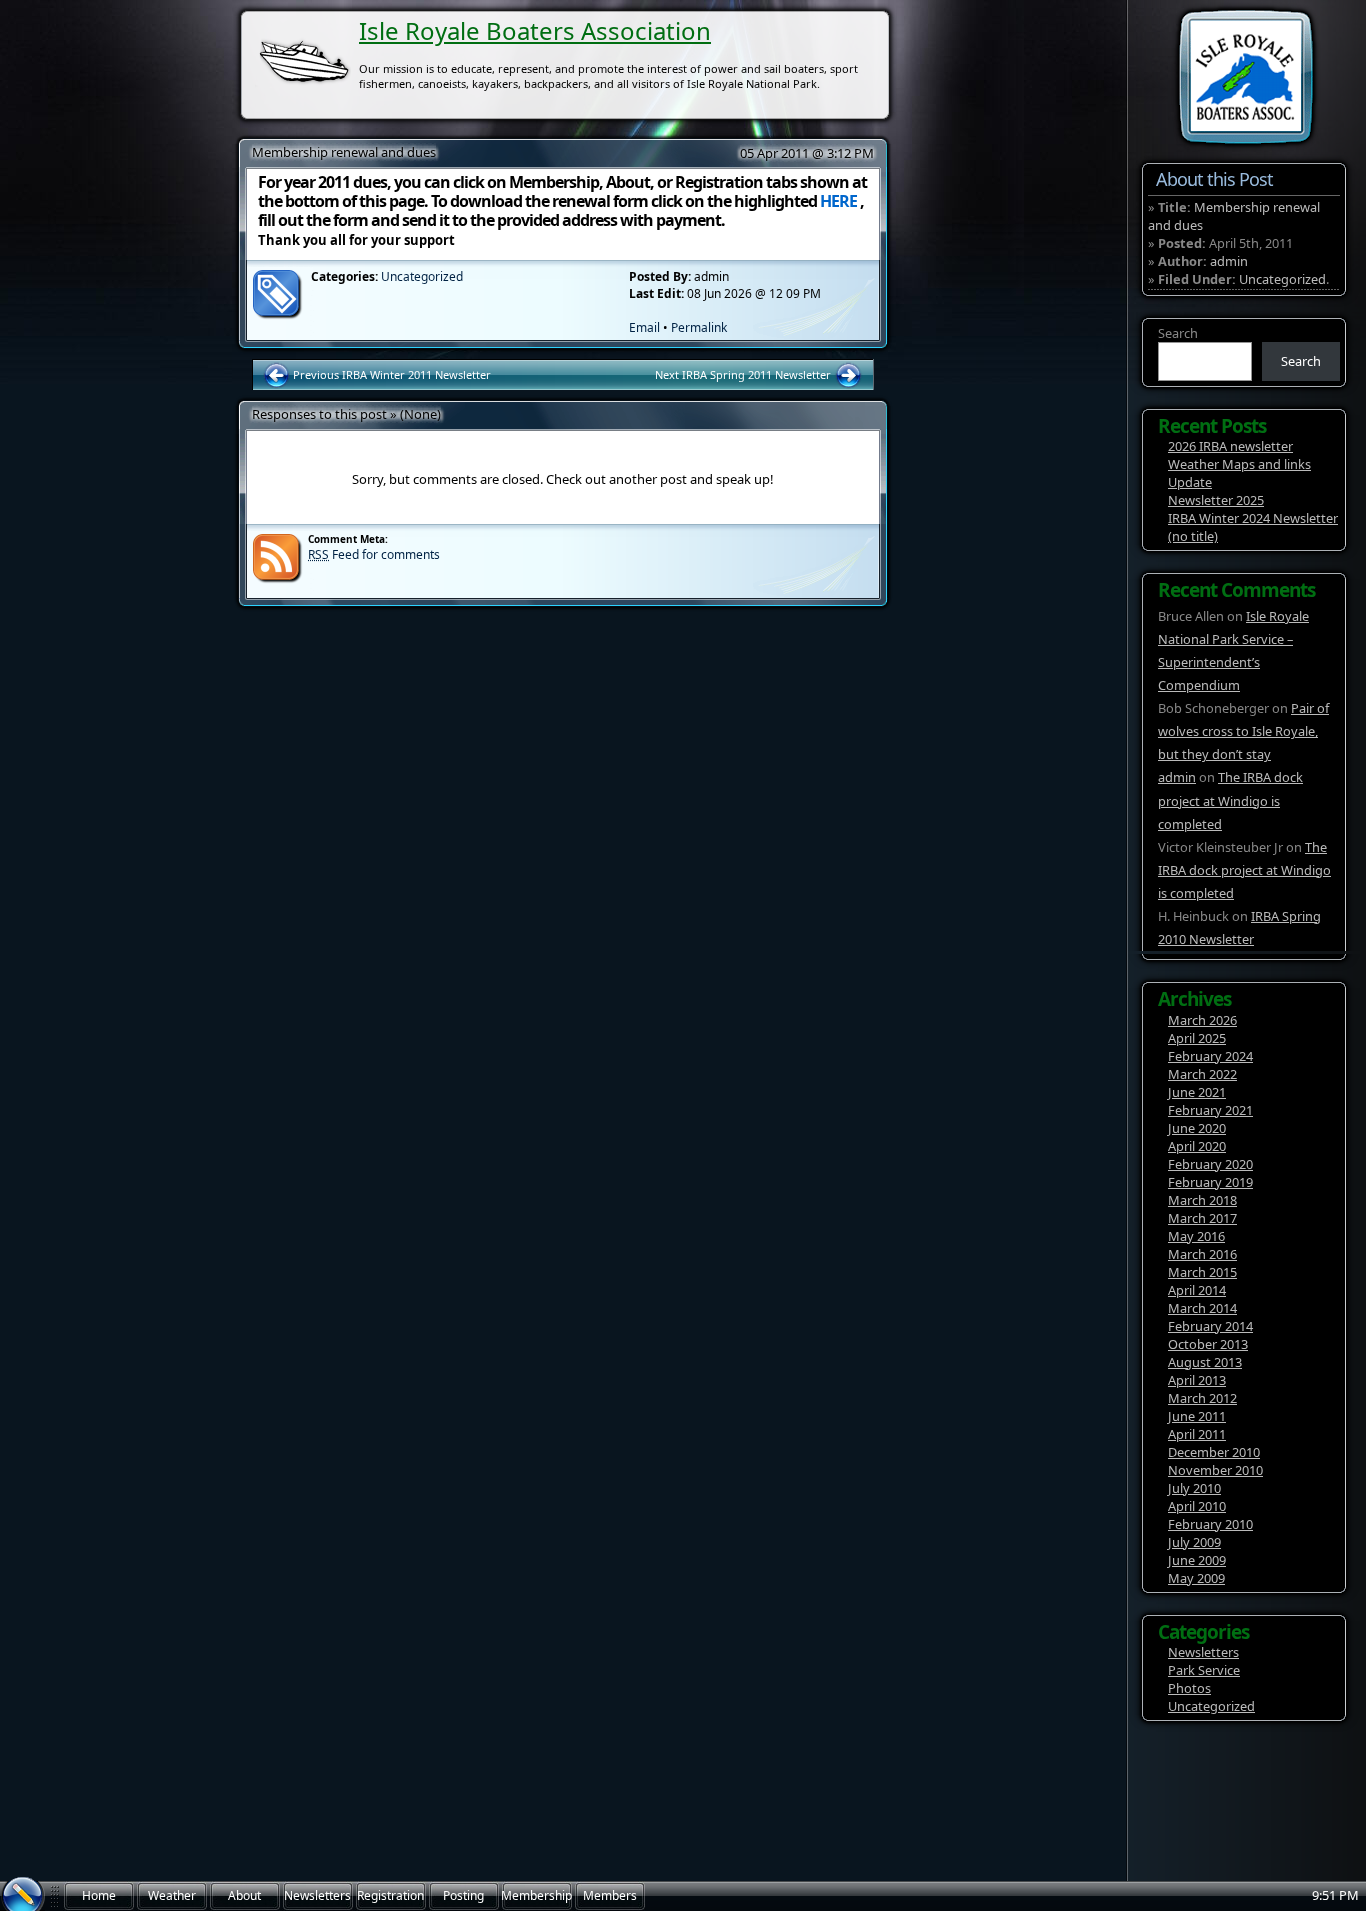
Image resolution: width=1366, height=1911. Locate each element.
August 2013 (1205, 1362)
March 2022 (1202, 1074)
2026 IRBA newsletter (1230, 446)
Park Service (1204, 1670)
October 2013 (1208, 1344)
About (244, 1895)
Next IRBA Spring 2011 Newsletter (744, 374)
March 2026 (1202, 1020)
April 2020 (1197, 1146)
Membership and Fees (536, 1899)
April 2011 (1197, 1434)
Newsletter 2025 (1216, 500)
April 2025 (1197, 1038)
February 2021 (1210, 1110)
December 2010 (1214, 1452)
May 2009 (1196, 1578)
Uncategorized (1282, 279)
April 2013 (1197, 1380)
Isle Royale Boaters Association (535, 30)
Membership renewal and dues (1234, 216)
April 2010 (1197, 1506)
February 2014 (1210, 1326)
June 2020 (1197, 1128)
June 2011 (1197, 1416)
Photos (1189, 1688)
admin (1229, 261)
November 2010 (1215, 1470)
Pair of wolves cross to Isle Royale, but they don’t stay (1243, 731)
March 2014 (1202, 1308)
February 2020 (1210, 1164)
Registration (390, 1895)
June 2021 (1197, 1092)
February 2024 (1210, 1056)
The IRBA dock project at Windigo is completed (1230, 800)
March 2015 (1202, 1272)
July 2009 (1194, 1542)
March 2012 (1202, 1398)
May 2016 (1196, 1236)
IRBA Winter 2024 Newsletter (1253, 518)
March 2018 (1202, 1200)
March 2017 (1202, 1218)
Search (1178, 333)
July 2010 (1194, 1488)
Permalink (699, 327)
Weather (172, 1895)
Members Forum (610, 1899)
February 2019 (1210, 1182)
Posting (463, 1895)
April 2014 (1197, 1290)
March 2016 (1202, 1254)
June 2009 (1197, 1560)
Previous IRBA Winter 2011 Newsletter (390, 374)
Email (644, 327)
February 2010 (1210, 1524)
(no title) (1193, 536)
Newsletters (1203, 1652)
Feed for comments (374, 554)
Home (99, 1895)
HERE (838, 201)
